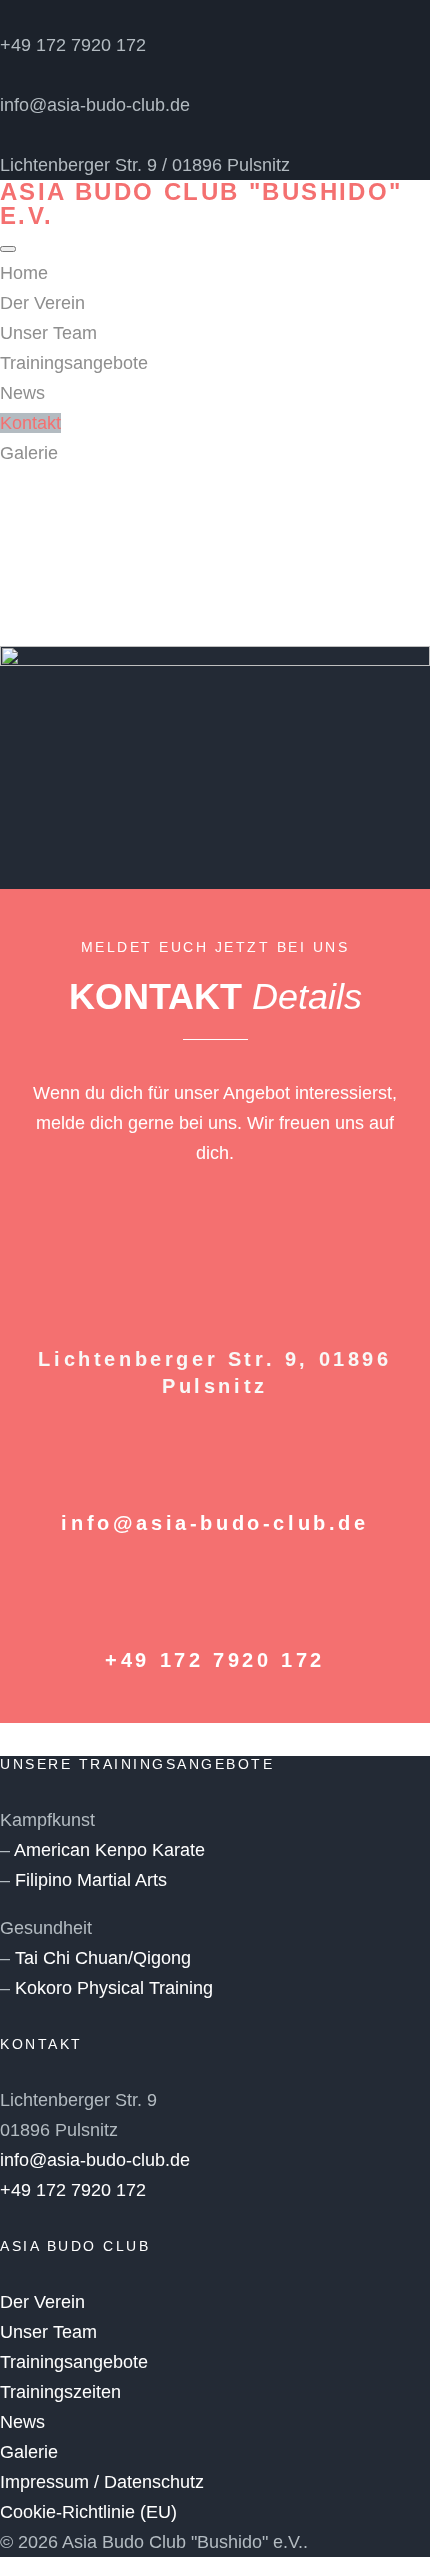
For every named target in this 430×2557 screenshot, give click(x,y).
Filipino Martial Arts (91, 1880)
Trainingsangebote (74, 363)
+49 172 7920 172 (73, 45)
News (22, 393)
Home (24, 273)
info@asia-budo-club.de (95, 105)
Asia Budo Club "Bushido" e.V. (201, 203)
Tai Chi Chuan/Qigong (103, 1958)
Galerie (29, 453)
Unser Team (48, 333)
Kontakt (30, 423)
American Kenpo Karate (109, 1850)
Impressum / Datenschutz (102, 2482)
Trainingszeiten (60, 2392)
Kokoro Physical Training (114, 1988)
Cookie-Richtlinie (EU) (88, 2512)
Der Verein (42, 303)
